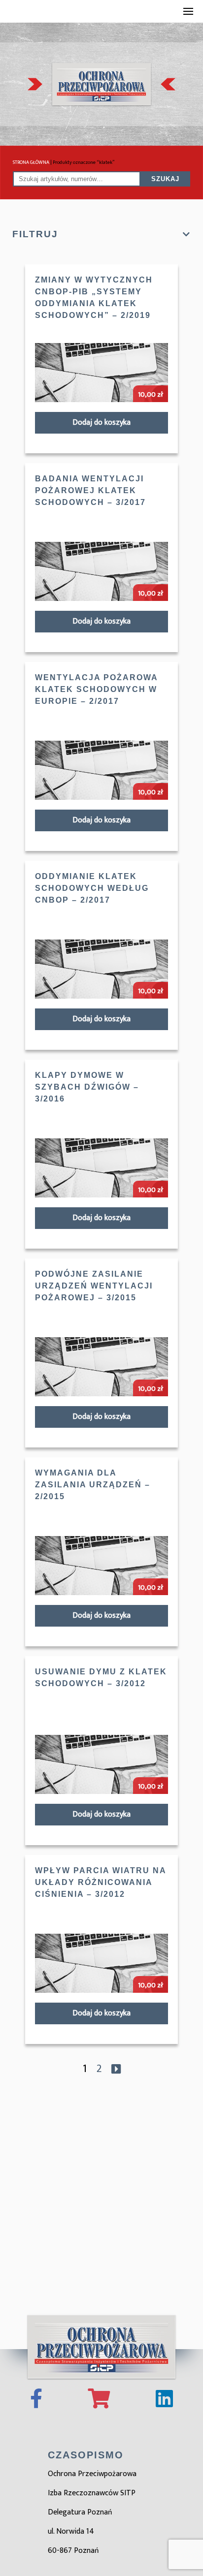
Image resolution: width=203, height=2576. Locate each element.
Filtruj (35, 234)
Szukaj (165, 179)
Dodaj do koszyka (101, 423)
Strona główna (31, 162)
